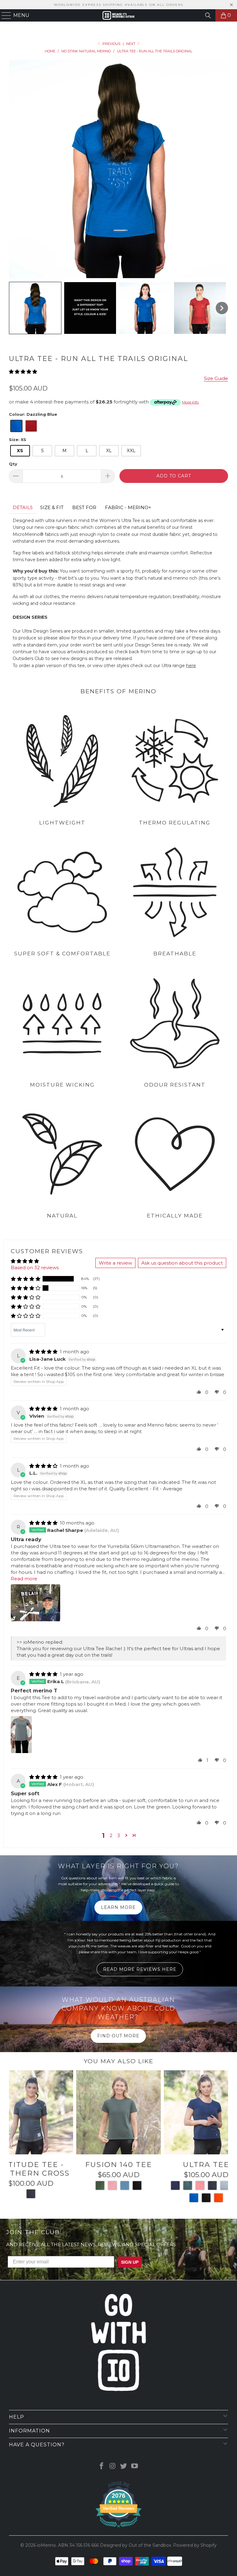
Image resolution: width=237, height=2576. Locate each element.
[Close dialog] (194, 1233)
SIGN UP (179, 1300)
